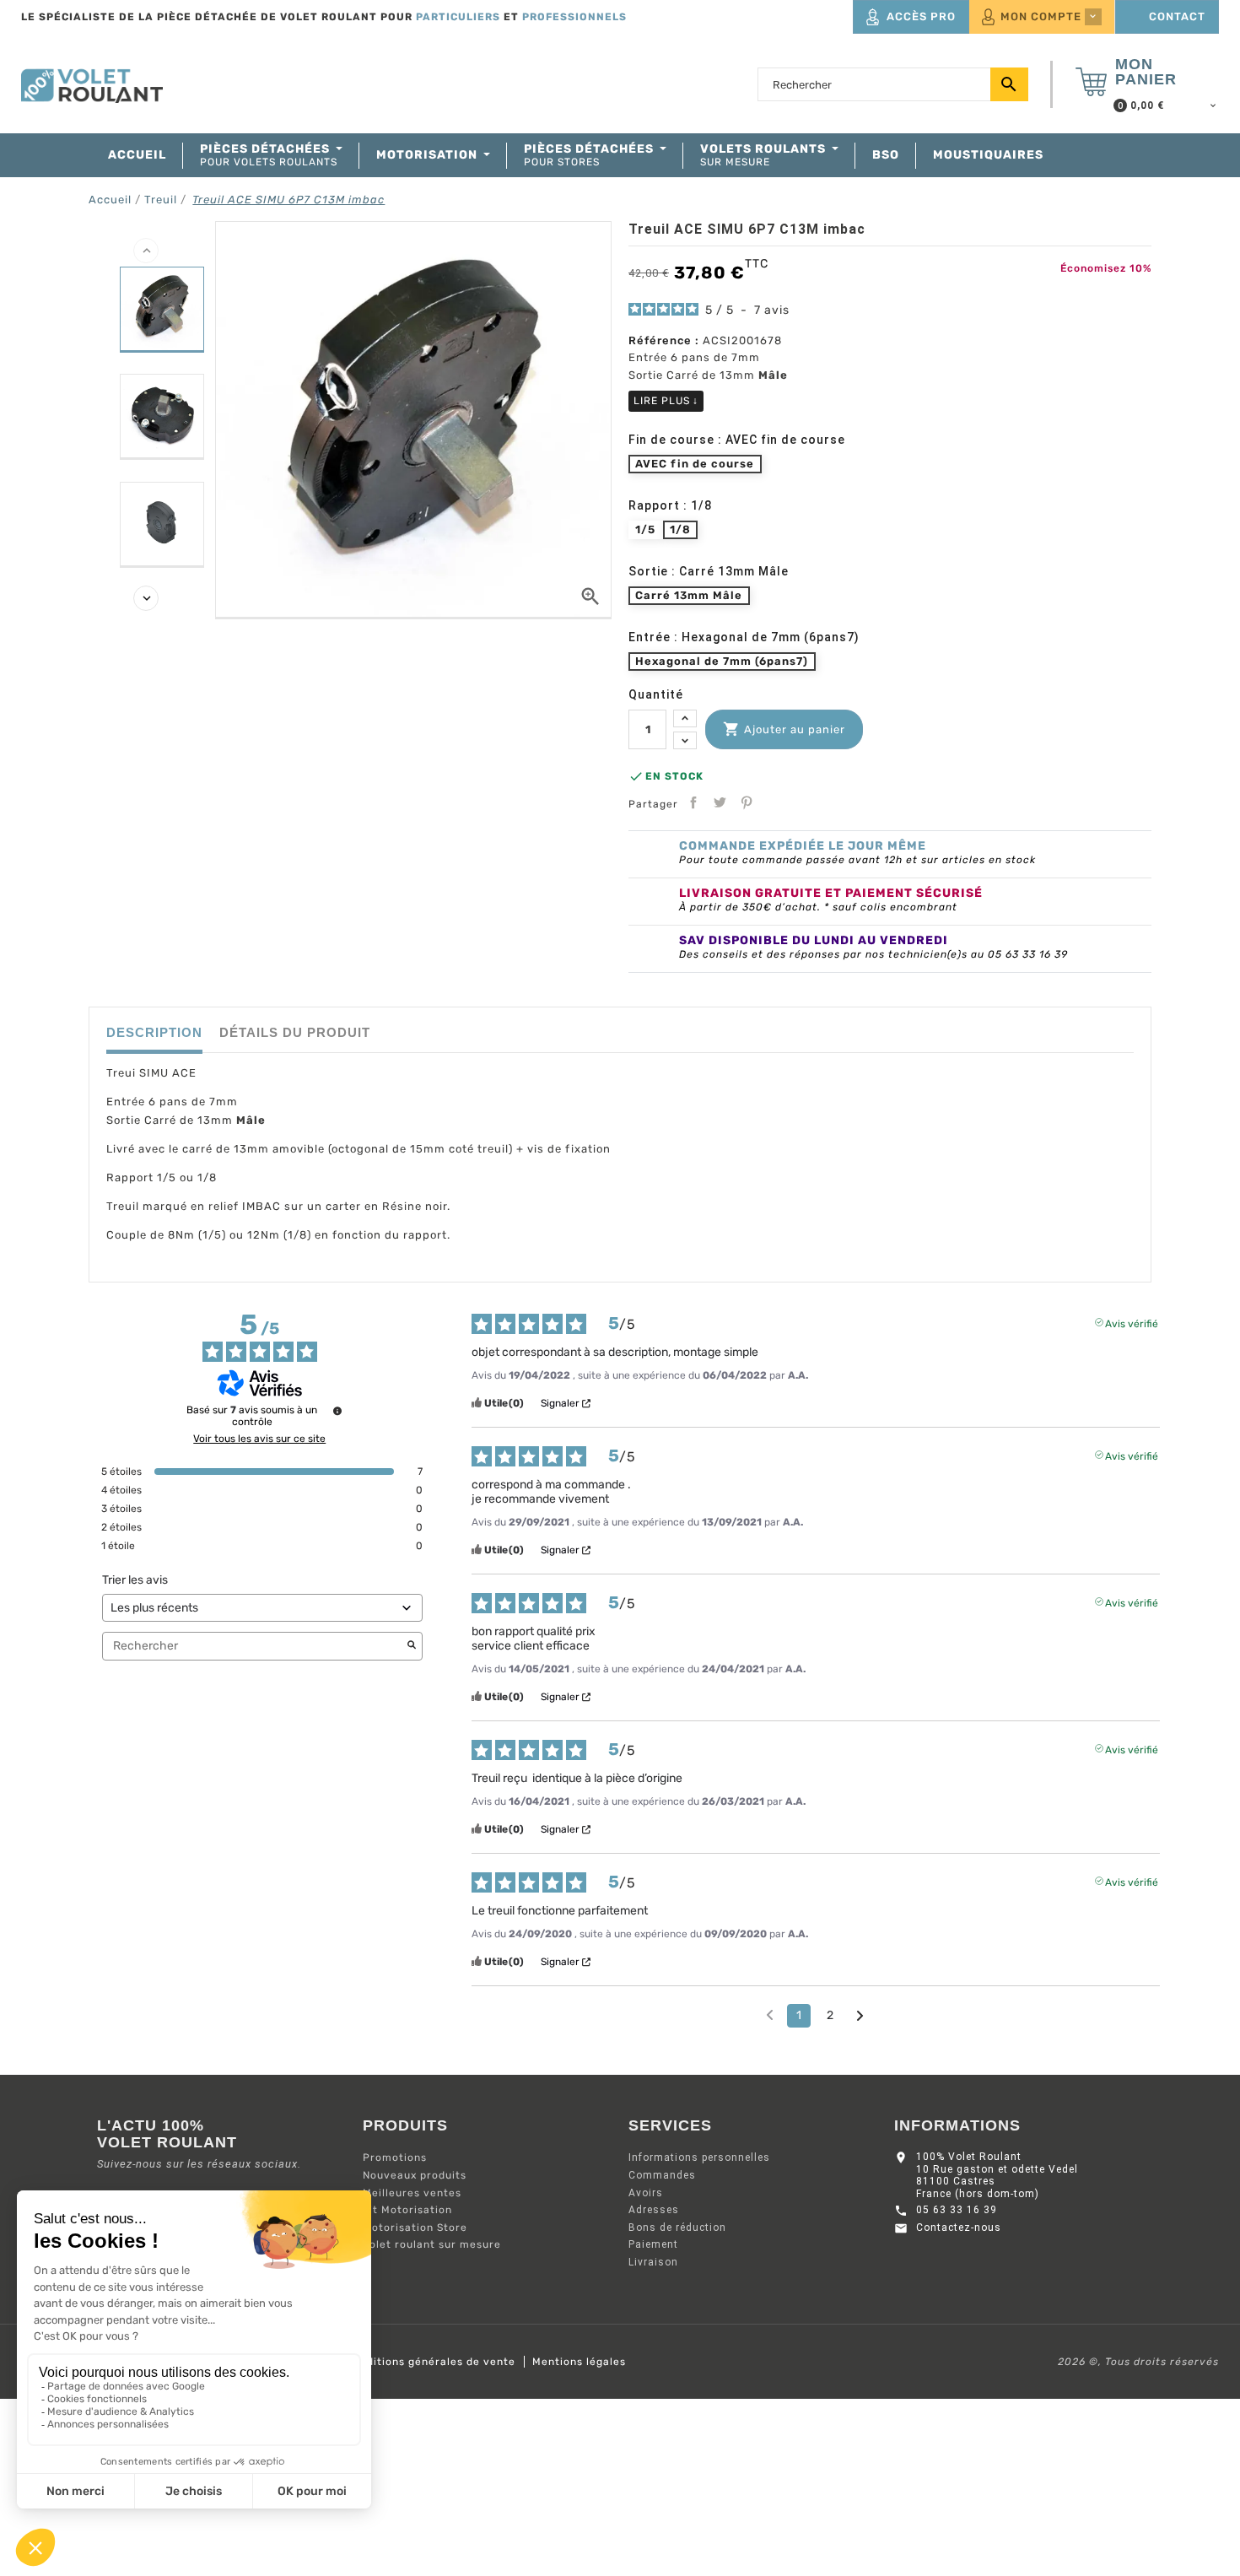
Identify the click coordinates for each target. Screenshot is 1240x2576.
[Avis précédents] (770, 2014)
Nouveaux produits (415, 2175)
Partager (693, 802)
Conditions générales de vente (431, 2362)
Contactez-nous (959, 2228)
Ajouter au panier (784, 729)
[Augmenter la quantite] (685, 718)
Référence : (664, 340)
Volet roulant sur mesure (432, 2244)
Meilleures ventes (412, 2193)
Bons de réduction (677, 2228)
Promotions (395, 2157)
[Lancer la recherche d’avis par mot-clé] (412, 1646)
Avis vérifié (1132, 1322)
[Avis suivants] (860, 2017)
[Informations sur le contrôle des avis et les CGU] (337, 1411)
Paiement (653, 2244)
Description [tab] (154, 1032)
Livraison (653, 2262)
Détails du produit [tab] (295, 1032)
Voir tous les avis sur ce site (259, 1439)
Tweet (720, 802)
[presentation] (146, 251)
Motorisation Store (415, 2228)
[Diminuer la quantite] (685, 740)
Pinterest (747, 802)
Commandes (662, 2175)
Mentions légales (579, 2362)
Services (670, 2125)
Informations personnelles (699, 2157)
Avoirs (646, 2193)
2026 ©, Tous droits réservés (1138, 2362)
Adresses (654, 2210)
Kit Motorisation (407, 2210)
